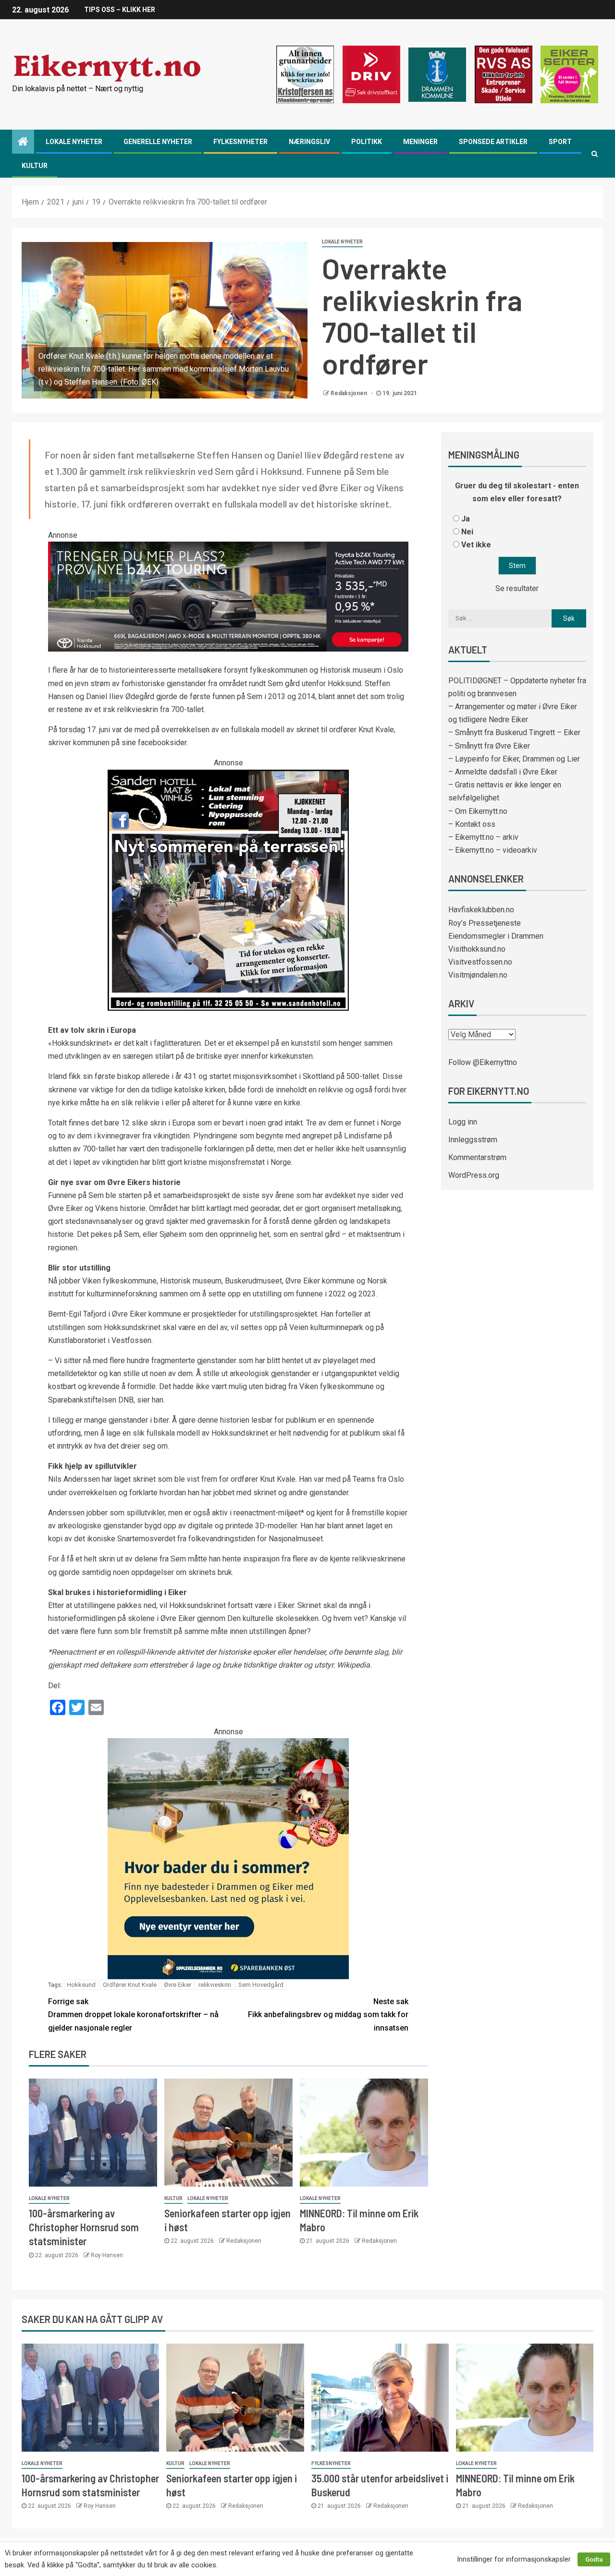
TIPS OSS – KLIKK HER (120, 10)
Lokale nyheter (74, 142)
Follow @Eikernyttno (483, 1062)
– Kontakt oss (472, 824)
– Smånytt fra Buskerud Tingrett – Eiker (514, 732)
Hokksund (81, 1985)
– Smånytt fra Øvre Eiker (489, 746)
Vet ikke (476, 545)
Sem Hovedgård (261, 1985)
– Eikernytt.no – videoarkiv (493, 850)
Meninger (420, 142)
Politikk (367, 142)
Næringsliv (309, 142)
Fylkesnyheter (240, 142)
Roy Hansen (107, 2255)
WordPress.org (474, 1175)
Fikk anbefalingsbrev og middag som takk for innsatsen (328, 2014)
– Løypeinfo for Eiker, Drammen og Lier (514, 759)
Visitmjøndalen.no (478, 975)
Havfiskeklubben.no (481, 910)
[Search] (595, 154)
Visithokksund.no (477, 949)
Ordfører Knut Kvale (130, 1985)
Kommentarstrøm (477, 1157)
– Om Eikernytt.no (478, 811)
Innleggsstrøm (473, 1140)
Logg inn (463, 1122)
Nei (467, 532)
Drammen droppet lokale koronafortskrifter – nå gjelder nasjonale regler (133, 2014)
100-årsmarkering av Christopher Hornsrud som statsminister (84, 2227)
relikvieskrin (215, 1985)
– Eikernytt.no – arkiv (483, 837)
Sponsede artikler (493, 142)
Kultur (35, 166)
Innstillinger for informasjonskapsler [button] (514, 2559)
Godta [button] (594, 2559)
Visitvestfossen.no (480, 962)
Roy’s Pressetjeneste (485, 923)
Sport (560, 142)
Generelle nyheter (158, 142)
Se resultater (517, 588)
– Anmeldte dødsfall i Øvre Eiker (503, 772)
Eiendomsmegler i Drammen (496, 936)
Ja (466, 519)
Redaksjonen (350, 393)
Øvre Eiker (178, 1985)
